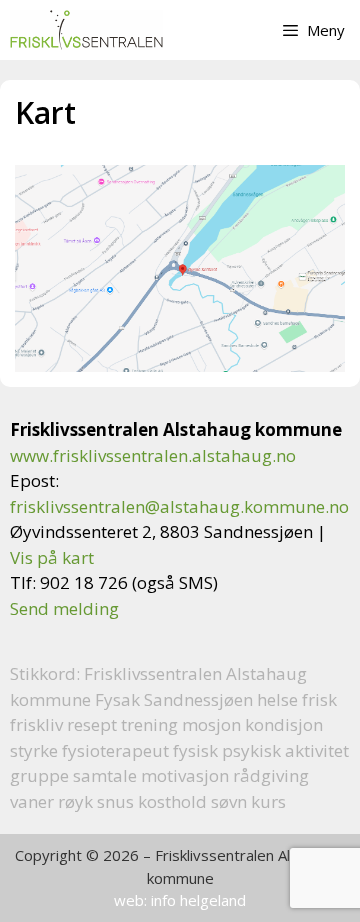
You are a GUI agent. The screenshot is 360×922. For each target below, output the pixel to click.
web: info (145, 900)
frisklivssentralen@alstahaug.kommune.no (179, 506)
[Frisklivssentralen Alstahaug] (86, 30)
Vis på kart (52, 557)
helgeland (213, 900)
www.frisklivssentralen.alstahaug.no (153, 455)
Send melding (64, 608)
